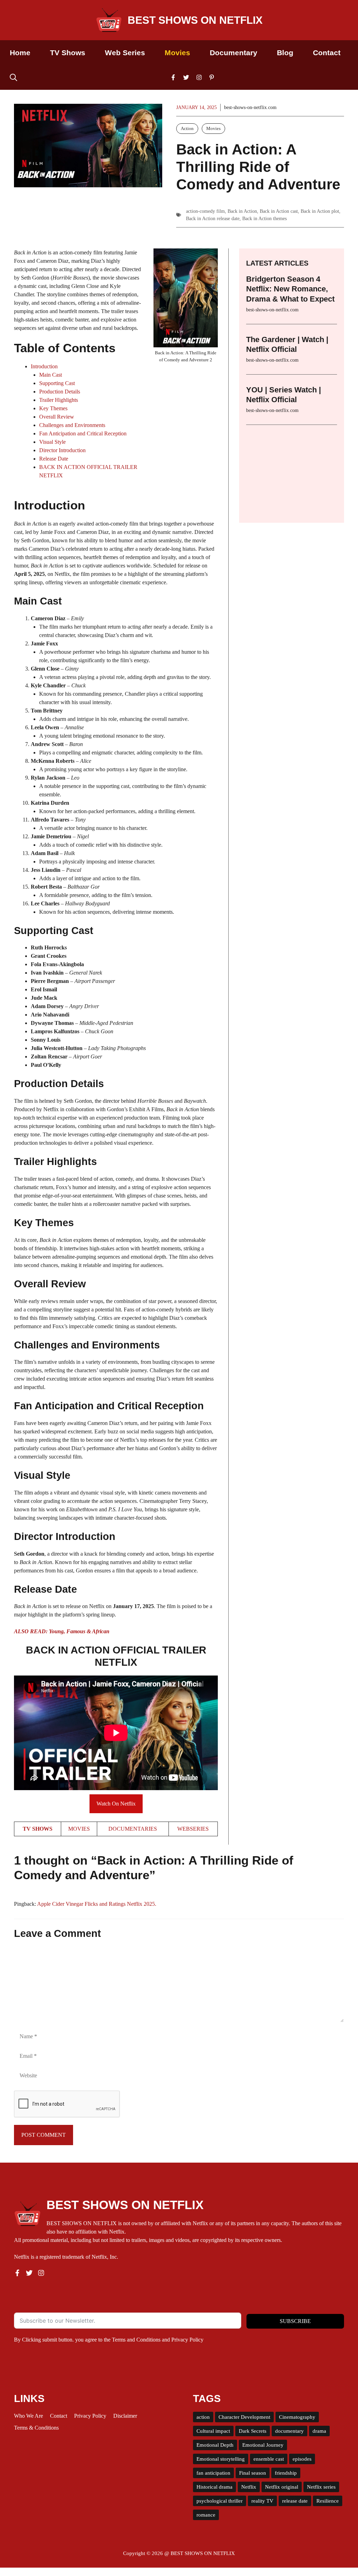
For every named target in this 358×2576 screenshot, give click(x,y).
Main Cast (51, 375)
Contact (327, 53)
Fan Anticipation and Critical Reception (83, 433)
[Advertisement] (292, 469)
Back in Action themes (264, 219)
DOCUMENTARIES (133, 1829)
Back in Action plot (320, 211)
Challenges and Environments (72, 425)
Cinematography (297, 2417)
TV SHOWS (38, 1829)
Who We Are (28, 2416)
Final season (253, 2473)
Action (187, 128)
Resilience (328, 2501)
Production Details (60, 392)
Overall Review (57, 417)
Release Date (54, 459)
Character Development (244, 2417)
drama (319, 2431)
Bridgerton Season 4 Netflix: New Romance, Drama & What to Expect (290, 289)
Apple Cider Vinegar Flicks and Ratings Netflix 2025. (97, 1904)
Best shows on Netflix (195, 20)
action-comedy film (205, 211)
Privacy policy (90, 2416)
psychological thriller (220, 2501)
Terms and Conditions (136, 2340)
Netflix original (282, 2487)
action (203, 2417)
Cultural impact (213, 2431)
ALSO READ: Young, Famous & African (62, 1631)
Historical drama (214, 2487)
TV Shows (68, 53)
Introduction (44, 366)
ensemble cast (269, 2459)
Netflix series (321, 2487)
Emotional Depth (215, 2445)
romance (206, 2515)
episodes (302, 2459)
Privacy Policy (187, 2340)
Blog (285, 53)
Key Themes (53, 408)
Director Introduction (62, 450)
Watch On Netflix (116, 1804)
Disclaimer (125, 2416)
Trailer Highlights (59, 400)
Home (20, 53)
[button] (13, 77)
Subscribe (295, 2321)
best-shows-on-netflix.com (250, 107)
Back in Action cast (279, 211)
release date (295, 2501)
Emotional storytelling (221, 2459)
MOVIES (79, 1829)
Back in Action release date (213, 219)
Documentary (234, 53)
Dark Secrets (253, 2431)
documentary (289, 2431)
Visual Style (52, 442)
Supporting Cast (57, 383)
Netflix (249, 2487)
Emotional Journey (263, 2445)
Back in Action (242, 211)
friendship (286, 2473)
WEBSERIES (193, 1829)
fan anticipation (213, 2473)
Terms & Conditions (36, 2428)
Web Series (125, 53)
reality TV (262, 2501)
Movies (177, 53)
